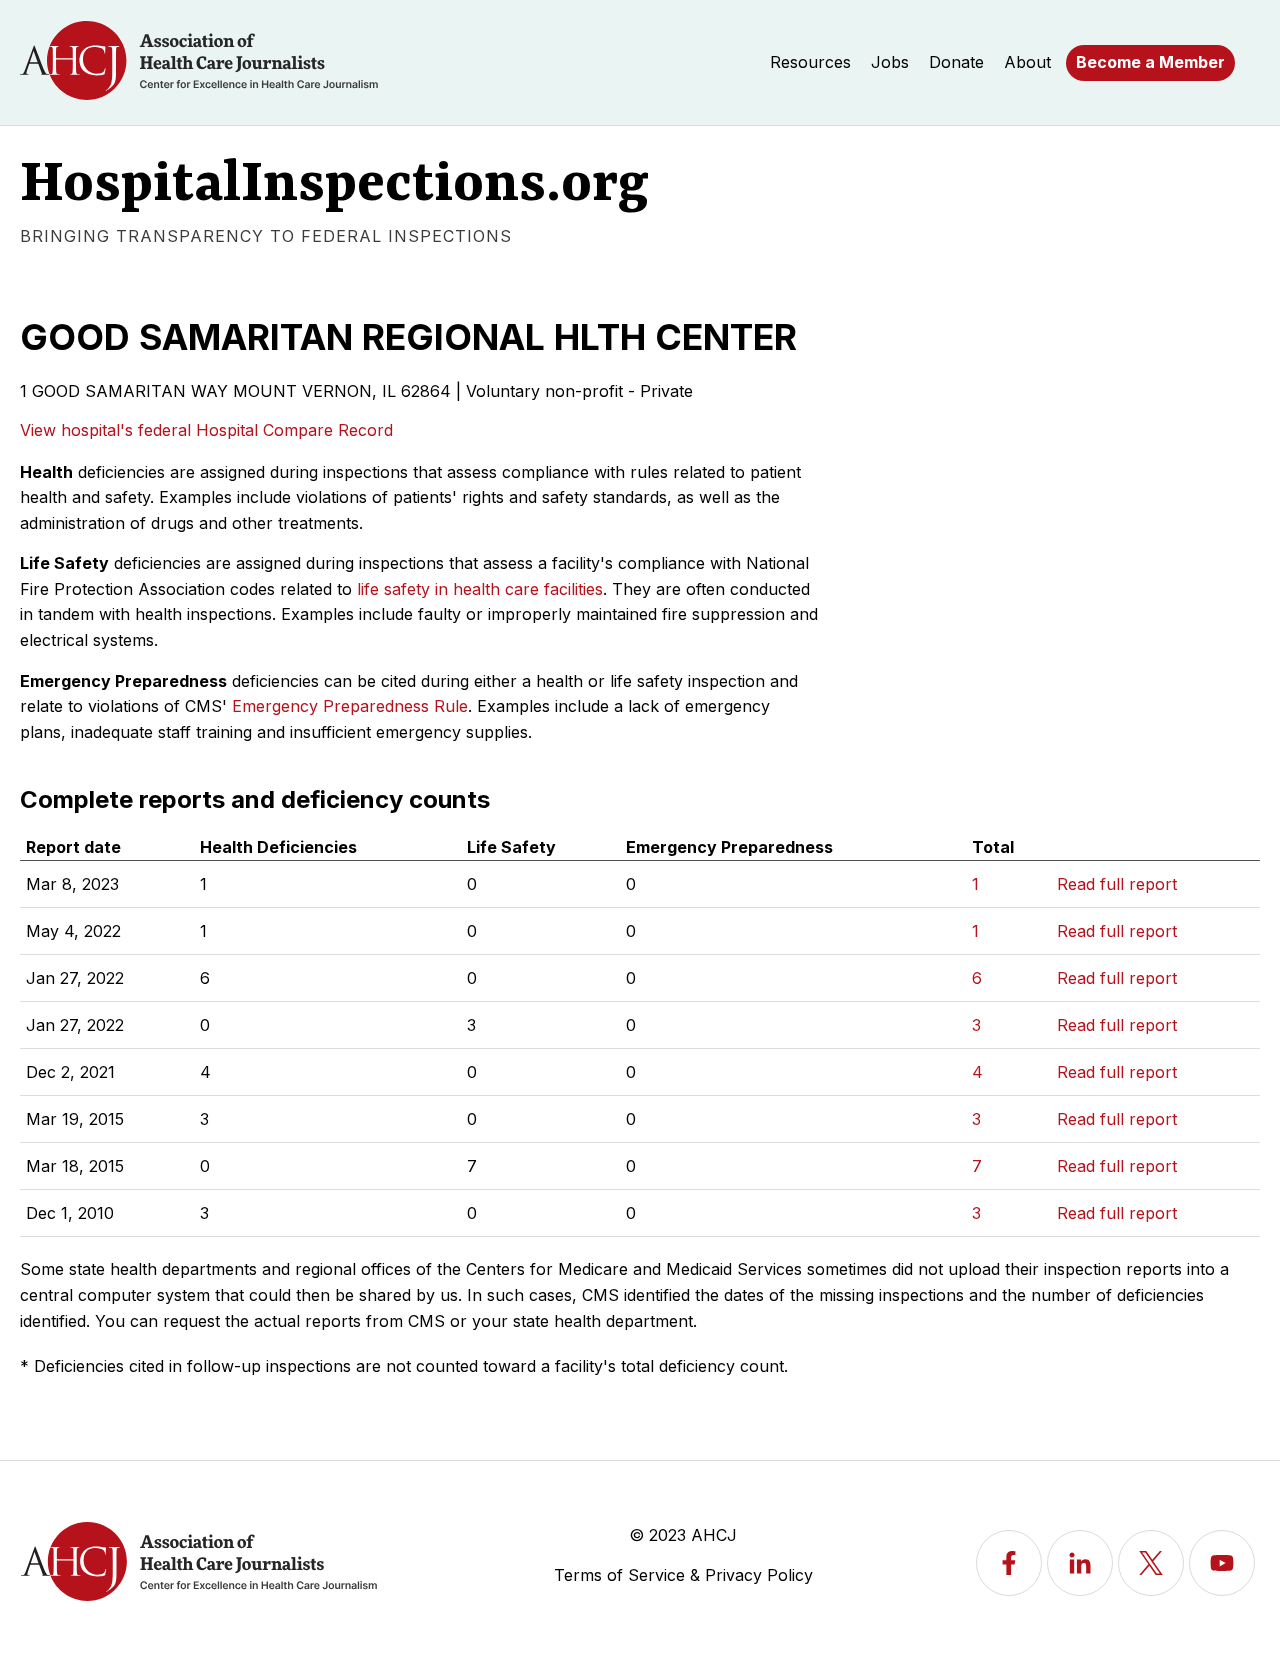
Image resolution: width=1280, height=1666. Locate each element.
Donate (956, 62)
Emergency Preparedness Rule (350, 706)
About (1027, 62)
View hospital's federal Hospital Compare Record (206, 430)
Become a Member (1150, 62)
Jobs (890, 62)
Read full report (1117, 884)
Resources (810, 62)
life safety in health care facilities (480, 589)
